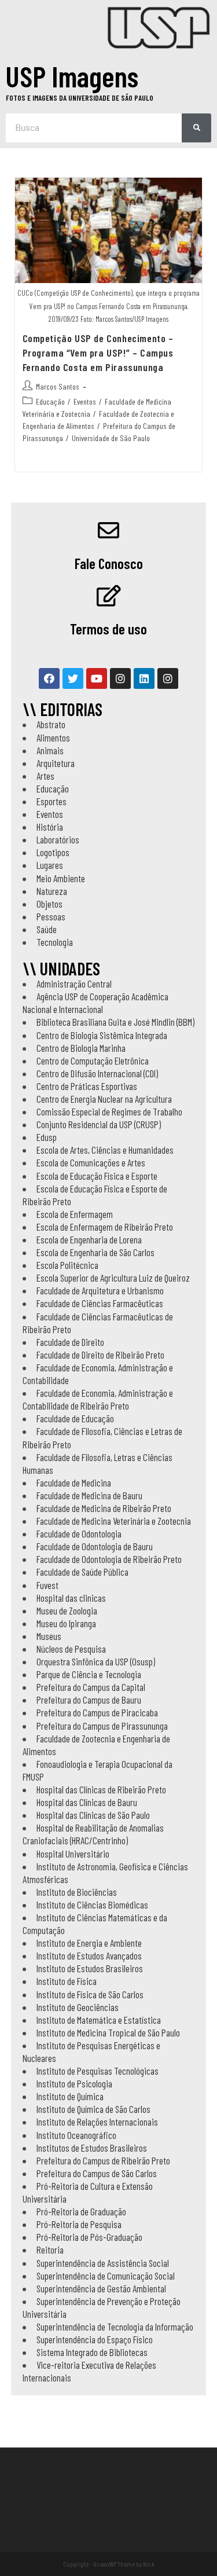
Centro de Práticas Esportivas (87, 1086)
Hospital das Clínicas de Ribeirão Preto (101, 1789)
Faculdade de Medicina (74, 1483)
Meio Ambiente (61, 878)
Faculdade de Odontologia (79, 1533)
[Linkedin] (144, 678)
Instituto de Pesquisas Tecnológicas (98, 2071)
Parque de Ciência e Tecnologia (89, 1674)
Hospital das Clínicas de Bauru (87, 1802)
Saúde (47, 929)
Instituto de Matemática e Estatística (99, 2020)
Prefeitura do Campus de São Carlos (97, 2173)
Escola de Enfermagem (75, 1214)
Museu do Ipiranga (66, 1623)
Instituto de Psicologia (74, 2083)
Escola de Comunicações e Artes (91, 1162)
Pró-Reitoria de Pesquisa (79, 2224)
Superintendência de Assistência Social (103, 2263)
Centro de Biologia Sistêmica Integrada (102, 1035)
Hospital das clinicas (71, 1598)
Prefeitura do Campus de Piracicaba (97, 1712)
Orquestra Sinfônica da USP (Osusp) (96, 1661)
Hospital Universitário (73, 1854)
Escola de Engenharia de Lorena (89, 1239)
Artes (45, 776)
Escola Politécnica (67, 1265)
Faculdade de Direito (70, 1342)
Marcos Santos (58, 386)
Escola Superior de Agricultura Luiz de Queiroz (113, 1278)
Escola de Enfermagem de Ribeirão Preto (105, 1227)
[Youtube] (97, 678)
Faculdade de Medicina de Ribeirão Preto (104, 1508)
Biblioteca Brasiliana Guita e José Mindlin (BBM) (115, 1022)
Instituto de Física (67, 1981)
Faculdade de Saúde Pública (82, 1572)
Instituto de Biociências (77, 1892)
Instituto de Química (70, 2096)
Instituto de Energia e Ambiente (89, 1943)
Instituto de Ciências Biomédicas (92, 1905)
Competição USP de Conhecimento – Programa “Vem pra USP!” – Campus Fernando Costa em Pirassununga (98, 353)
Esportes (52, 801)
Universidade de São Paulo (111, 438)
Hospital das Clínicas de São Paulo (93, 1815)
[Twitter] (73, 678)
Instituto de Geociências (78, 2007)
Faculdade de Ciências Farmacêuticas (100, 1303)
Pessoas (51, 916)
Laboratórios (58, 839)
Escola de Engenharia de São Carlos (95, 1252)
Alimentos (53, 737)
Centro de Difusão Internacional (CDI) (97, 1073)
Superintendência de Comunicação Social (106, 2276)
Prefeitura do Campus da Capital (91, 1687)
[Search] (196, 128)
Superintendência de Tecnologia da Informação (115, 2327)
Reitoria (50, 2250)
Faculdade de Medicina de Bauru (89, 1495)
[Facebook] (49, 678)
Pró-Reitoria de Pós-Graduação (89, 2237)
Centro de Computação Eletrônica (93, 1061)
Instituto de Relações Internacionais (97, 2122)
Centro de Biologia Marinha (81, 1048)
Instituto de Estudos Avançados (89, 1955)
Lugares (50, 865)
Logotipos (53, 852)
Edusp (47, 1137)
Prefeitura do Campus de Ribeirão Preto (103, 2160)
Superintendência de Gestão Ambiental (101, 2288)
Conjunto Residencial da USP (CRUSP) (99, 1124)
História (50, 827)
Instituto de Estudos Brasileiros (90, 1968)
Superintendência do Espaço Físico (95, 2339)
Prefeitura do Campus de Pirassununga (102, 1726)
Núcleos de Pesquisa (71, 1649)
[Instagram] (120, 678)
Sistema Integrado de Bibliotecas (92, 2352)
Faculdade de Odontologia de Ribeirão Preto (109, 1559)
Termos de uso (108, 629)
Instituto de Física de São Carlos (90, 1994)
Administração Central (74, 984)
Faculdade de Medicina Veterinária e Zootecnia (114, 1521)
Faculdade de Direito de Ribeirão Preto (100, 1355)
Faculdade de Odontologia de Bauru (95, 1546)
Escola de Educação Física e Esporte (97, 1176)
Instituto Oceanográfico (76, 2135)
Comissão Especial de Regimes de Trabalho (109, 1111)
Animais (50, 750)
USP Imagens (72, 76)
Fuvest (47, 1585)
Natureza (52, 891)
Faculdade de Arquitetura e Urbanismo (100, 1290)
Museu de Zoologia (67, 1610)
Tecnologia (55, 942)
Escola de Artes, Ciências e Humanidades (105, 1150)
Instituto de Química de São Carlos (93, 2109)
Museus (49, 1636)
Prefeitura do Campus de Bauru (89, 1700)
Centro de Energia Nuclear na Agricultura (104, 1099)
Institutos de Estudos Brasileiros (92, 2148)
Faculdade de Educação (75, 1418)
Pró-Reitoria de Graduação (81, 2211)
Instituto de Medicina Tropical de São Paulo (108, 2032)
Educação (50, 401)
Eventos (85, 401)
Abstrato (51, 724)
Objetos (49, 904)
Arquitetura (56, 763)
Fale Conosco (109, 563)
